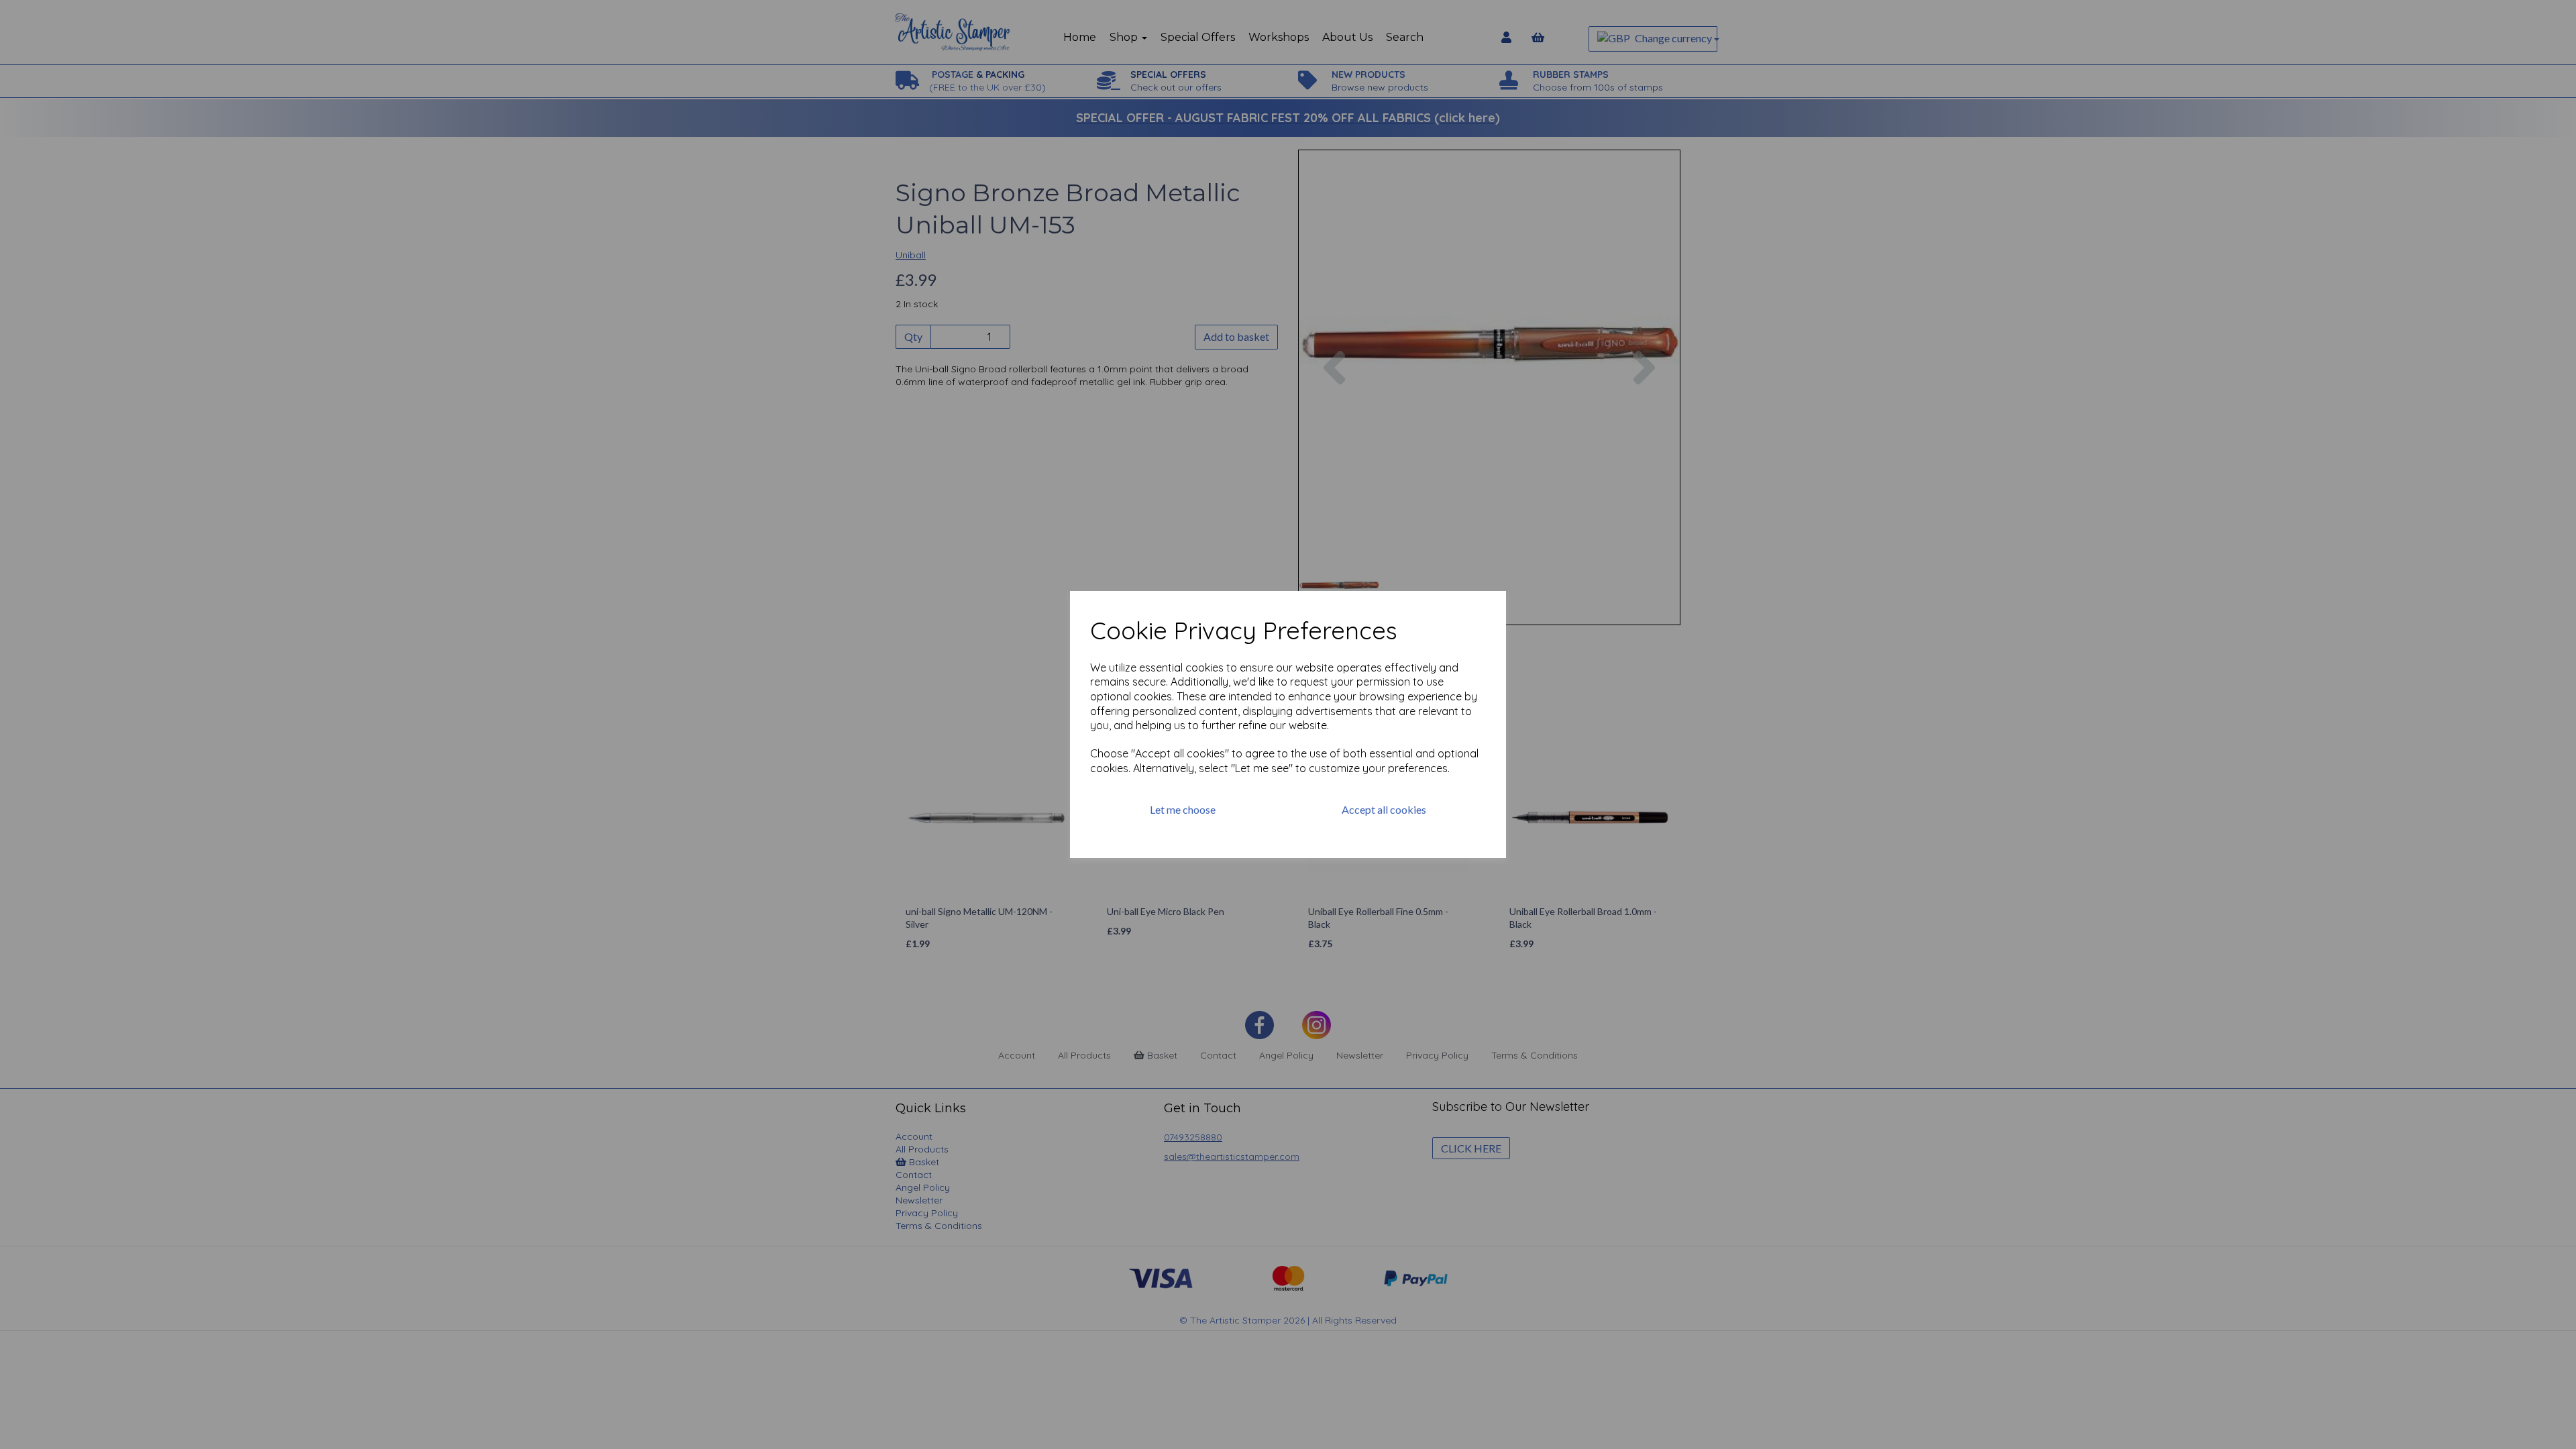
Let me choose (1183, 809)
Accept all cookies (1384, 809)
